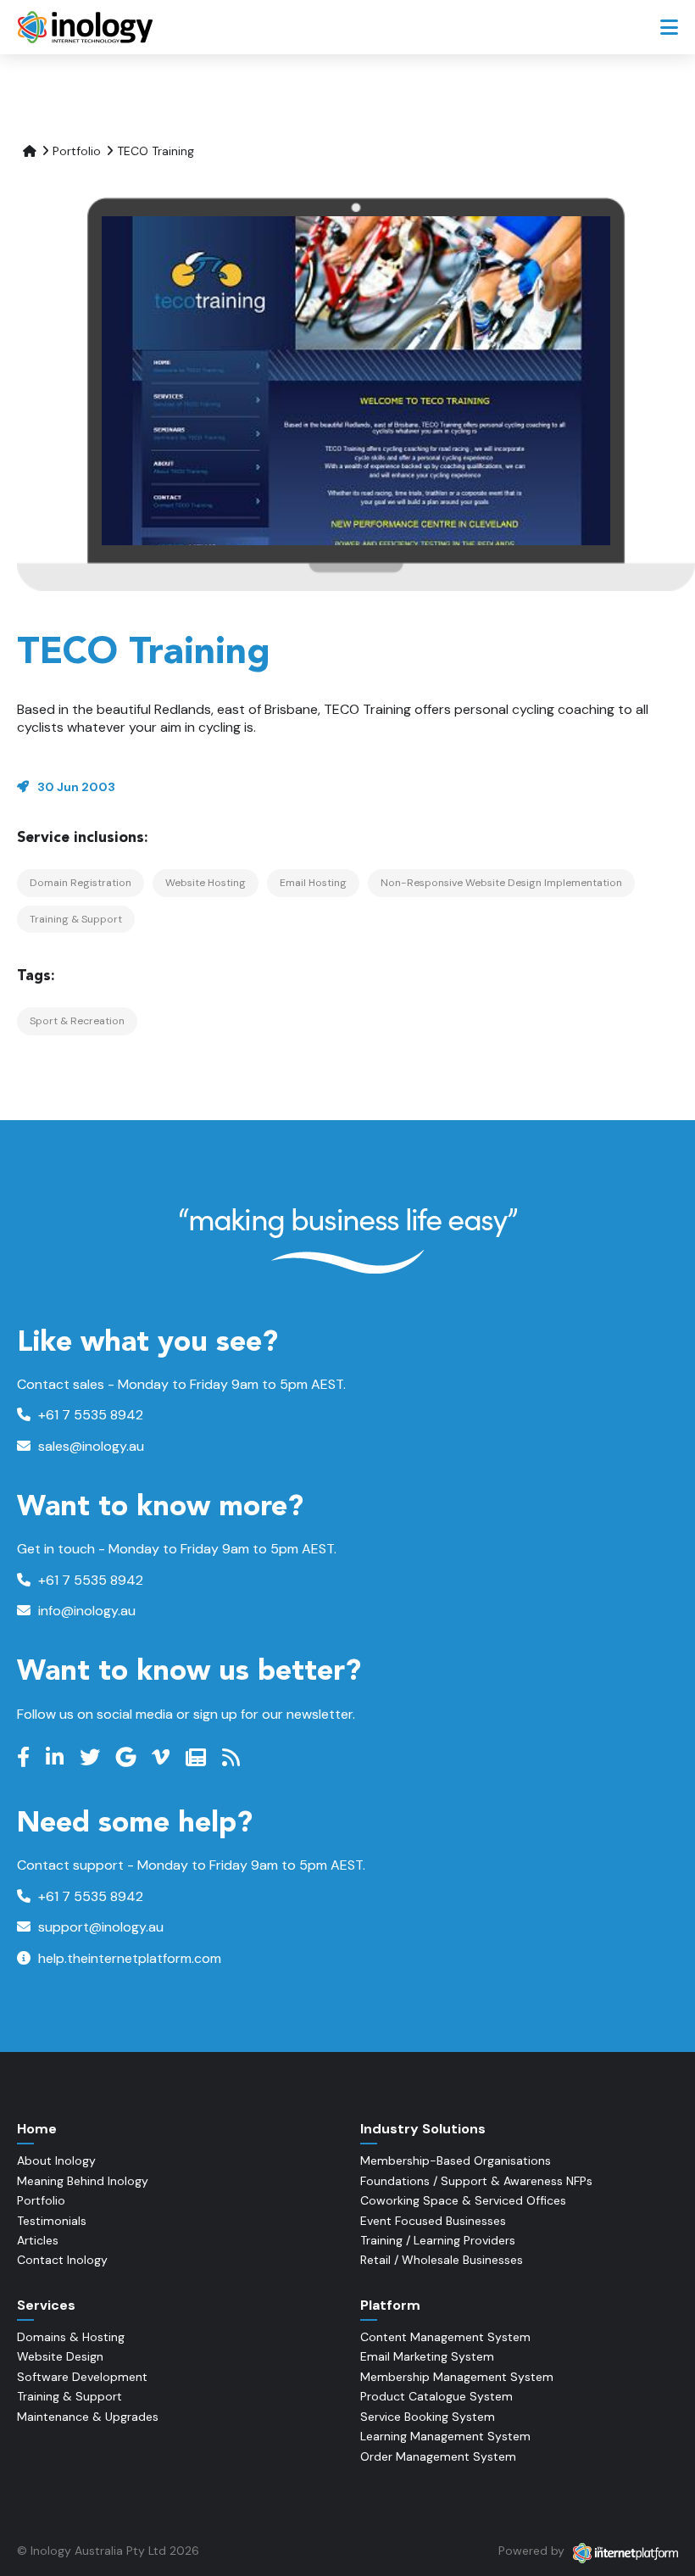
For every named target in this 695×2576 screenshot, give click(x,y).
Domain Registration (81, 883)
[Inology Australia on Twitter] (92, 1758)
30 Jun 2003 (76, 787)
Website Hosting (206, 883)
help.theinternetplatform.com (128, 1958)
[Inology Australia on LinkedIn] (57, 1758)
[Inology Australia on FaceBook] (25, 1758)
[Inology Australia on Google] (128, 1758)
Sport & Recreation (77, 1021)
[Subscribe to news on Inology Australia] (198, 1758)
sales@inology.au (89, 1446)
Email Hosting (313, 883)
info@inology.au (85, 1611)
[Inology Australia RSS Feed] (233, 1758)
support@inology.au (99, 1927)
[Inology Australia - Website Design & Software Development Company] (87, 27)
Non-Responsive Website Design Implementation (501, 883)
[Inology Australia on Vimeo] (163, 1758)
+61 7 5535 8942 (89, 1415)
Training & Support (76, 919)
